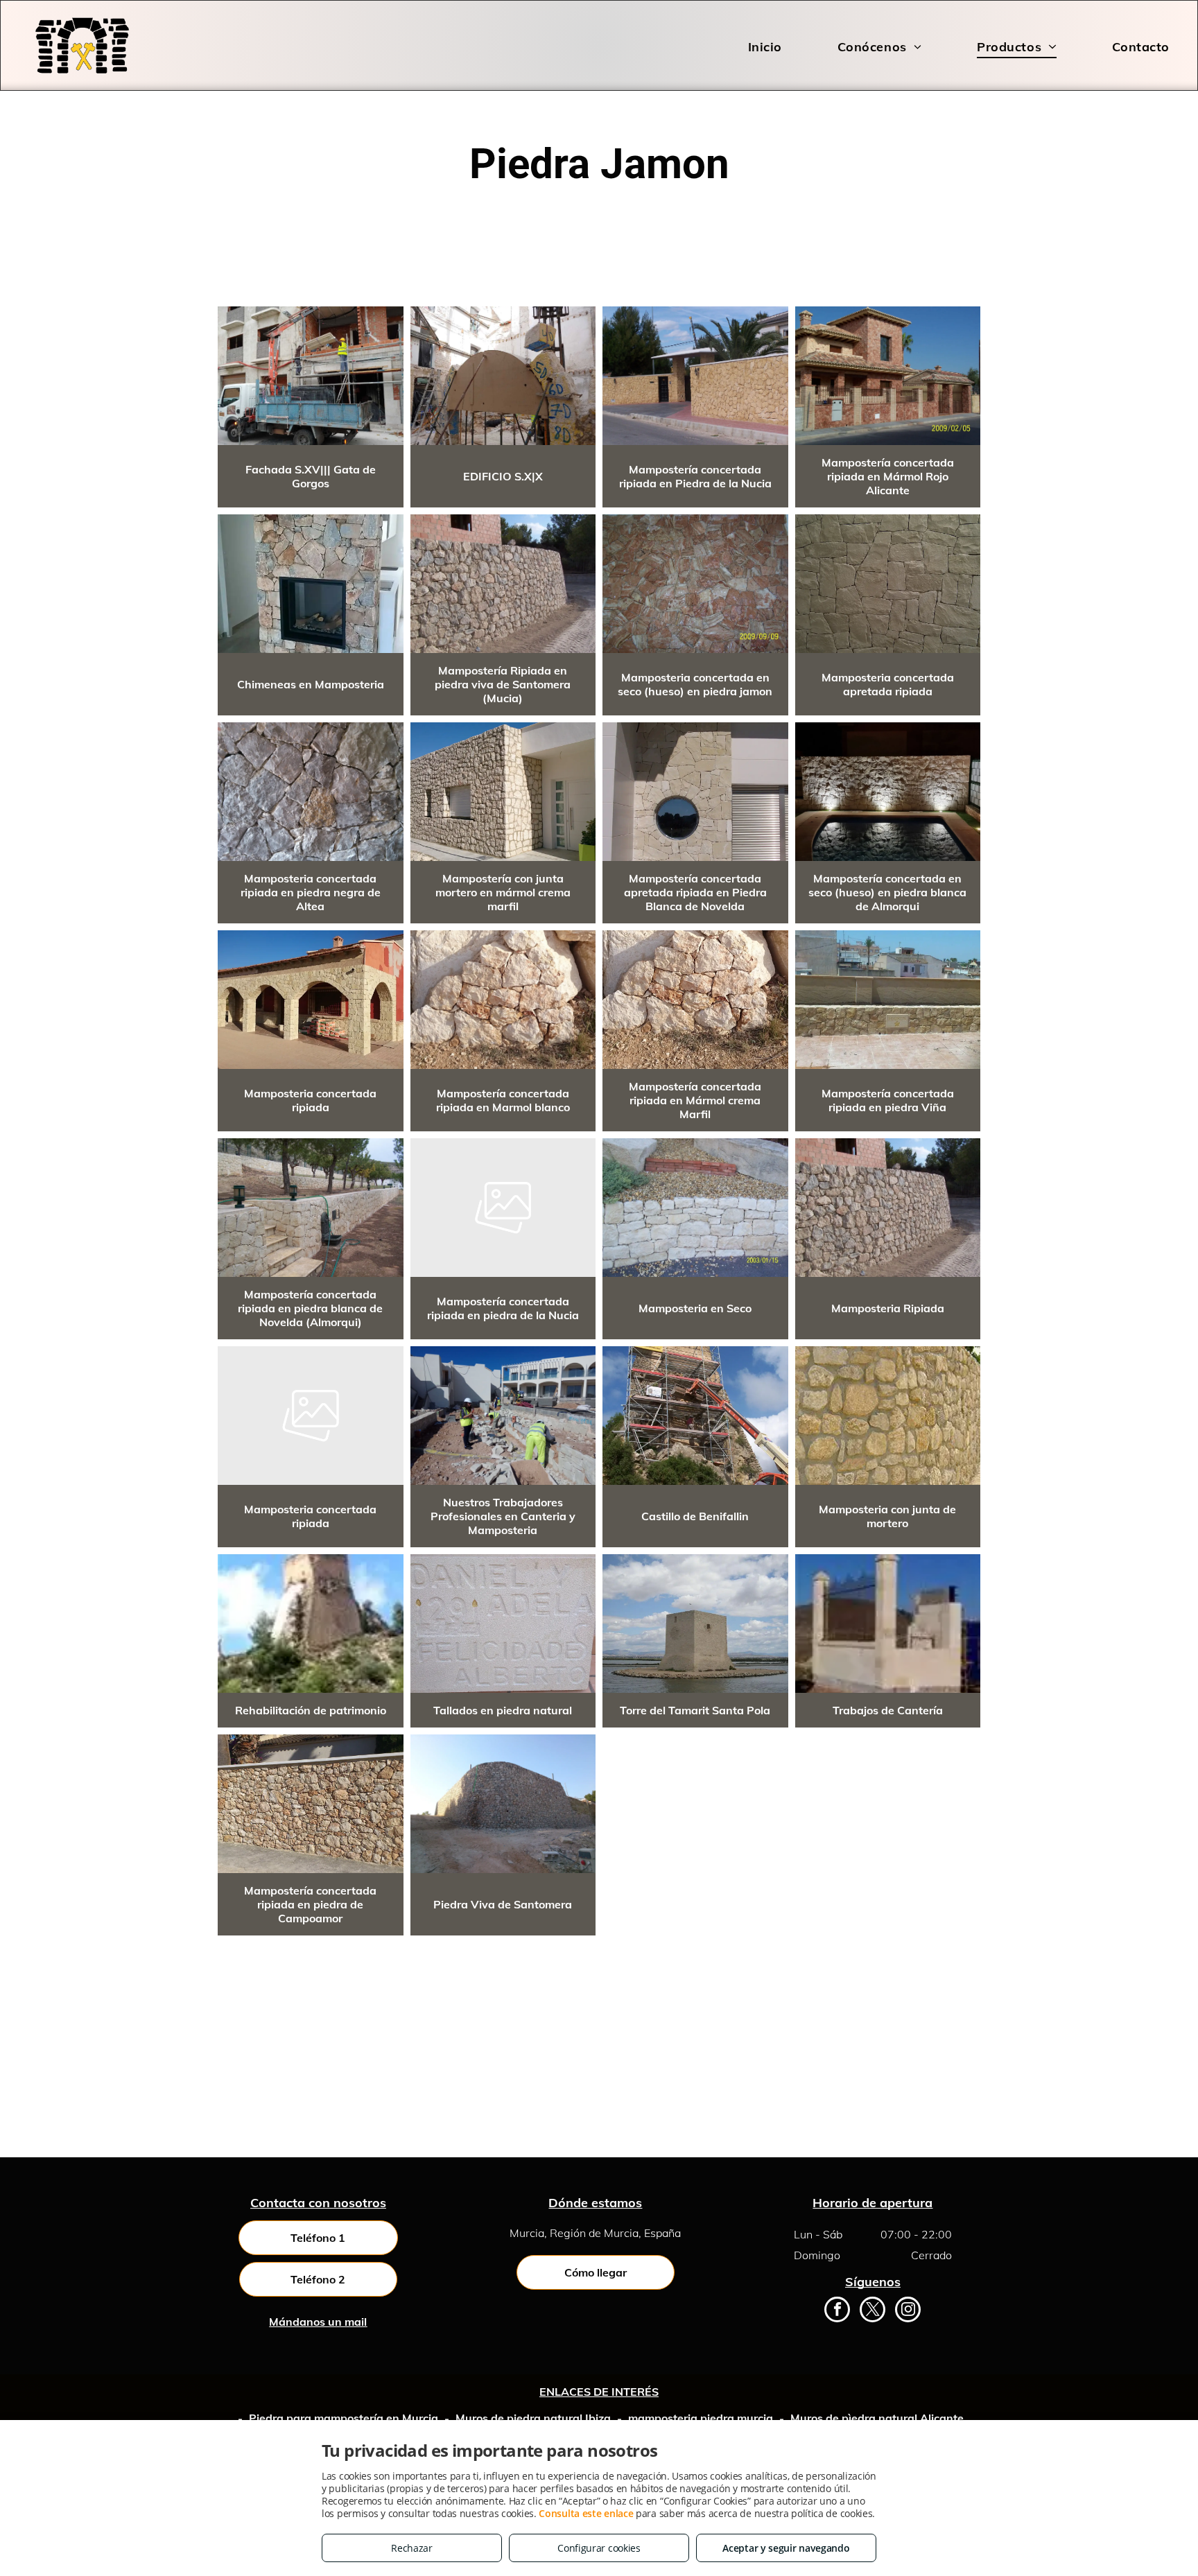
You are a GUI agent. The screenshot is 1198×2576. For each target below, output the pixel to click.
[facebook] (837, 2311)
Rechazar (412, 2548)
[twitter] (873, 2311)
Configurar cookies (599, 2548)
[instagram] (908, 2311)
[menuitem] (737, 46)
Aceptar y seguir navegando (786, 2548)
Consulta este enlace (586, 2513)
